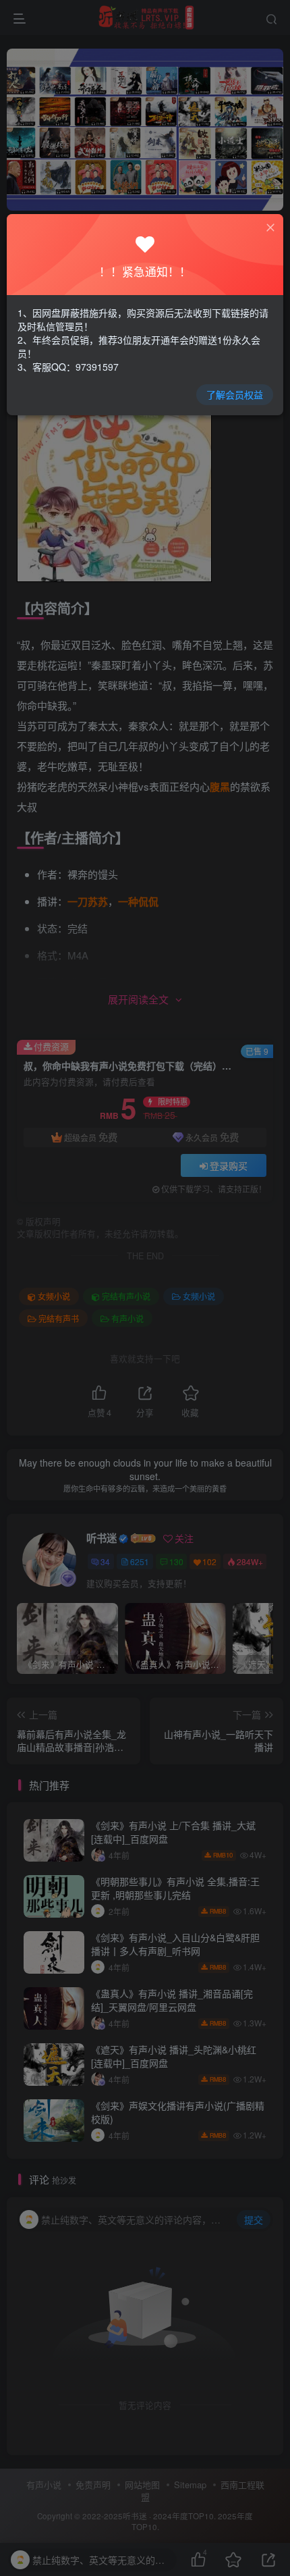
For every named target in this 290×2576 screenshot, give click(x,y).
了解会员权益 (235, 394)
